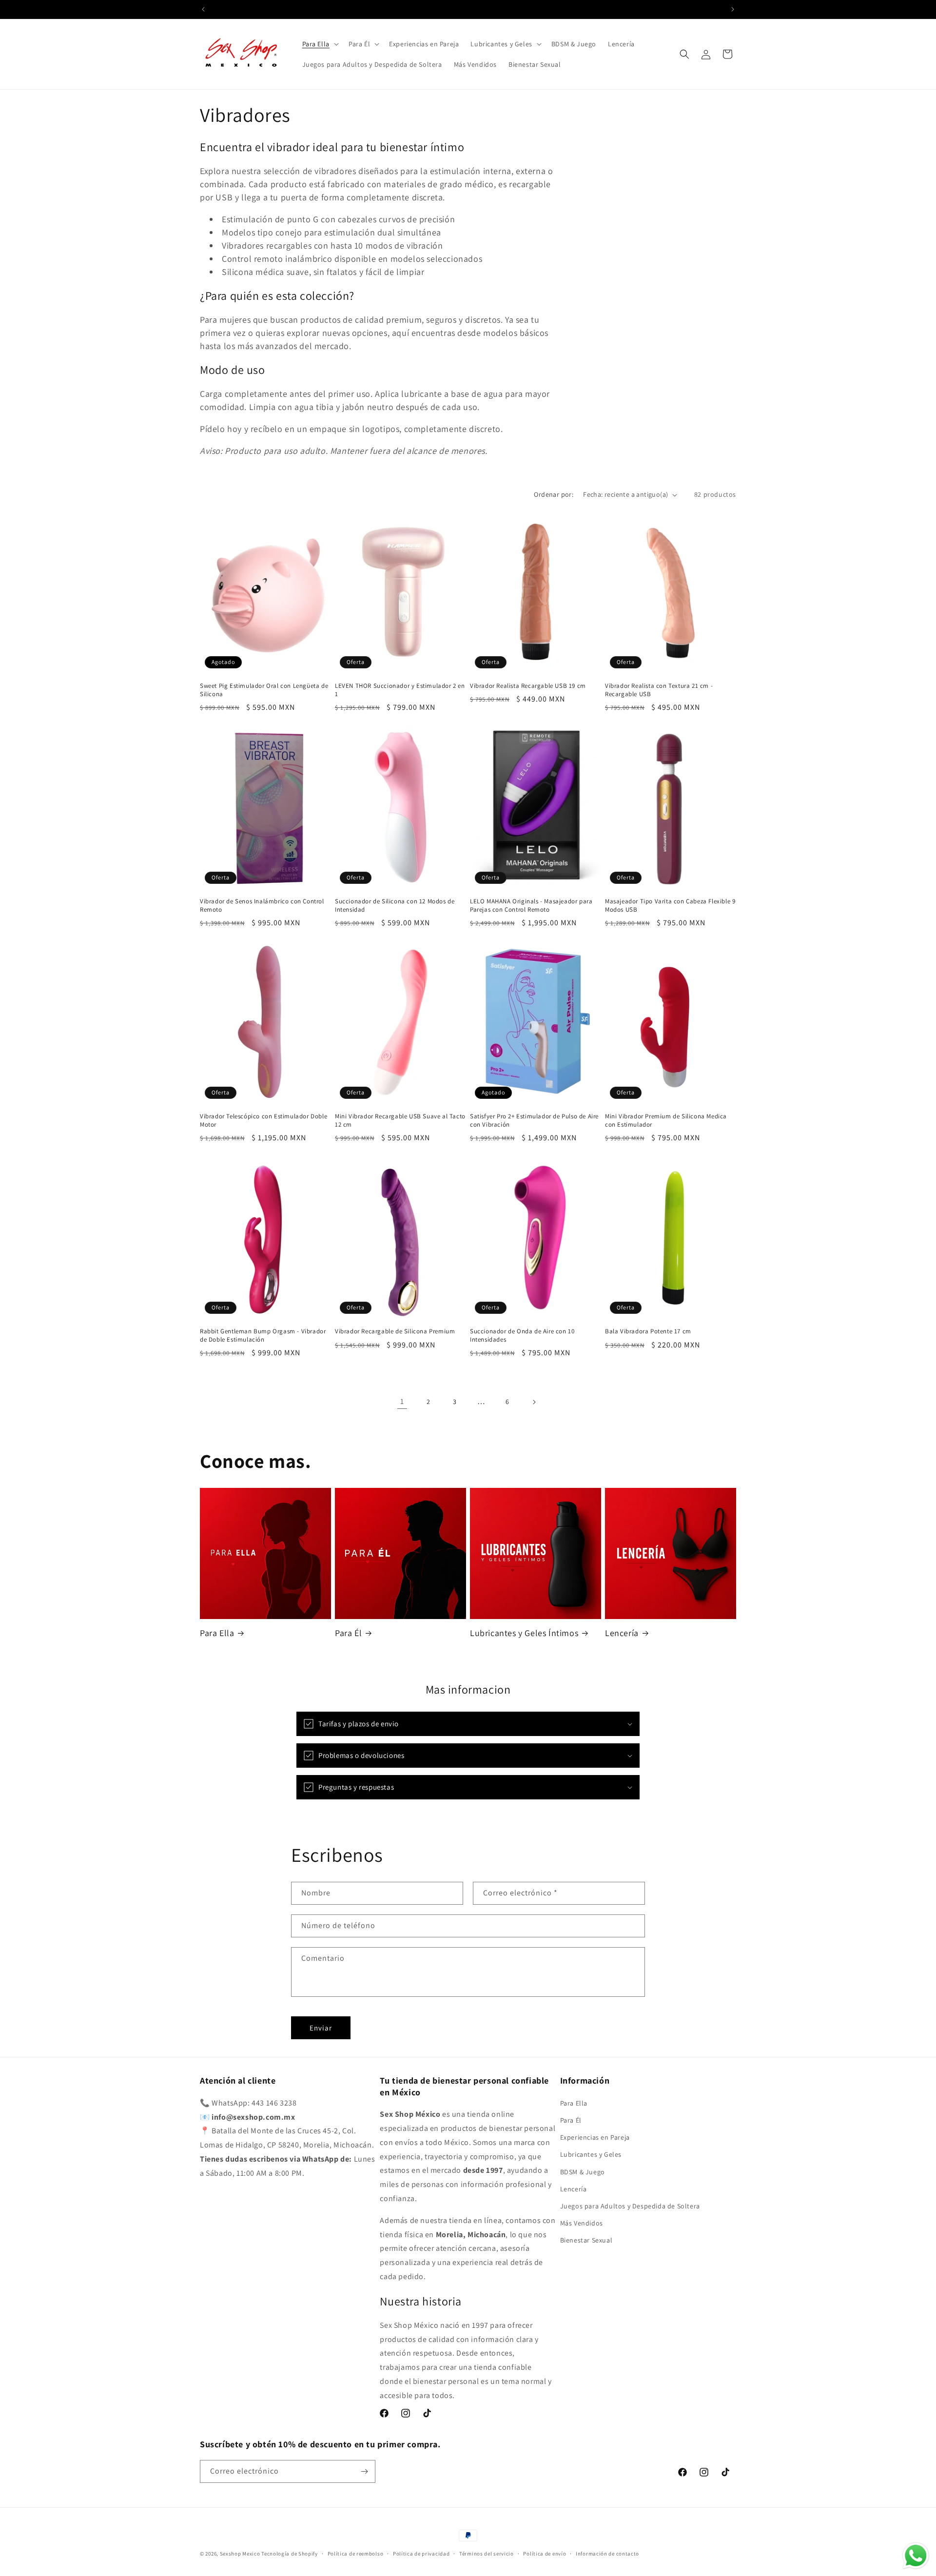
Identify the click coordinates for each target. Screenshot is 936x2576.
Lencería (622, 1633)
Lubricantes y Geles (591, 2154)
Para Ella (217, 1633)
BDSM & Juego (583, 2172)
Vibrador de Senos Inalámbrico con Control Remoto (262, 906)
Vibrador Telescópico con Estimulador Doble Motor (263, 1121)
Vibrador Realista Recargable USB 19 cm (528, 686)
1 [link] (402, 1401)
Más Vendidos (582, 2223)
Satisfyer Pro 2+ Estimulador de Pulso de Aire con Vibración (534, 1121)
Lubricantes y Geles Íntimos (524, 1633)
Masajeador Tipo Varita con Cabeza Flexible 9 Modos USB (670, 906)
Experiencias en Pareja (595, 2137)
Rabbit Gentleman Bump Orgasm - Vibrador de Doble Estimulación (263, 1336)
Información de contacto (607, 2554)
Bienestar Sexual (586, 2240)
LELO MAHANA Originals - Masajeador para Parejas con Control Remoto (531, 906)
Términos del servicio (487, 2554)
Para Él (348, 1633)
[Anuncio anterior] (203, 9)
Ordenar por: (554, 494)
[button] (320, 44)
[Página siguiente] (534, 1402)
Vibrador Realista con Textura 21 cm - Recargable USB (659, 690)
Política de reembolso (356, 2554)
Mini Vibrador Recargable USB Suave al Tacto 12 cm (400, 1121)
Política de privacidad (421, 2554)
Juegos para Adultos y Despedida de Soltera (630, 2206)
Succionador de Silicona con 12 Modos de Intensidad (395, 906)
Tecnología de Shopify (290, 2554)
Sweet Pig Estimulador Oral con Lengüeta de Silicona (264, 690)
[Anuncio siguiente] (733, 9)
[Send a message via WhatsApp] (916, 2556)
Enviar (321, 2028)
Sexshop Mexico (240, 2554)
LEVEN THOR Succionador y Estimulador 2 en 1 (400, 690)
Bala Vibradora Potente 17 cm (648, 1332)
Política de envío (545, 2554)
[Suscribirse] (364, 2471)
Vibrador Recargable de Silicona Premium (395, 1332)
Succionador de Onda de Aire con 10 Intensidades (522, 1336)
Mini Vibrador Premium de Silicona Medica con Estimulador (666, 1121)
